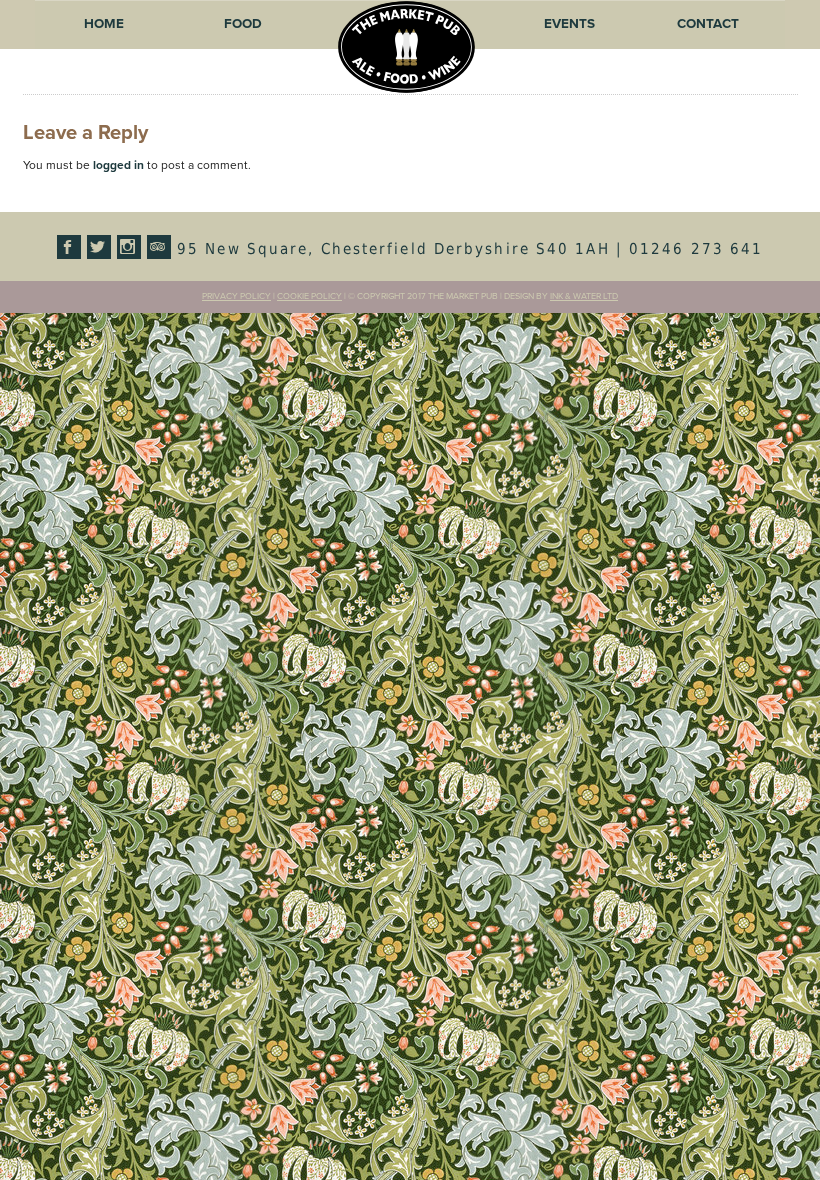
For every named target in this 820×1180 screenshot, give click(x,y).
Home (104, 24)
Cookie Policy (309, 296)
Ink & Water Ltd (584, 296)
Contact (708, 24)
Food (243, 24)
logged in (118, 165)
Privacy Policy (236, 296)
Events (569, 24)
